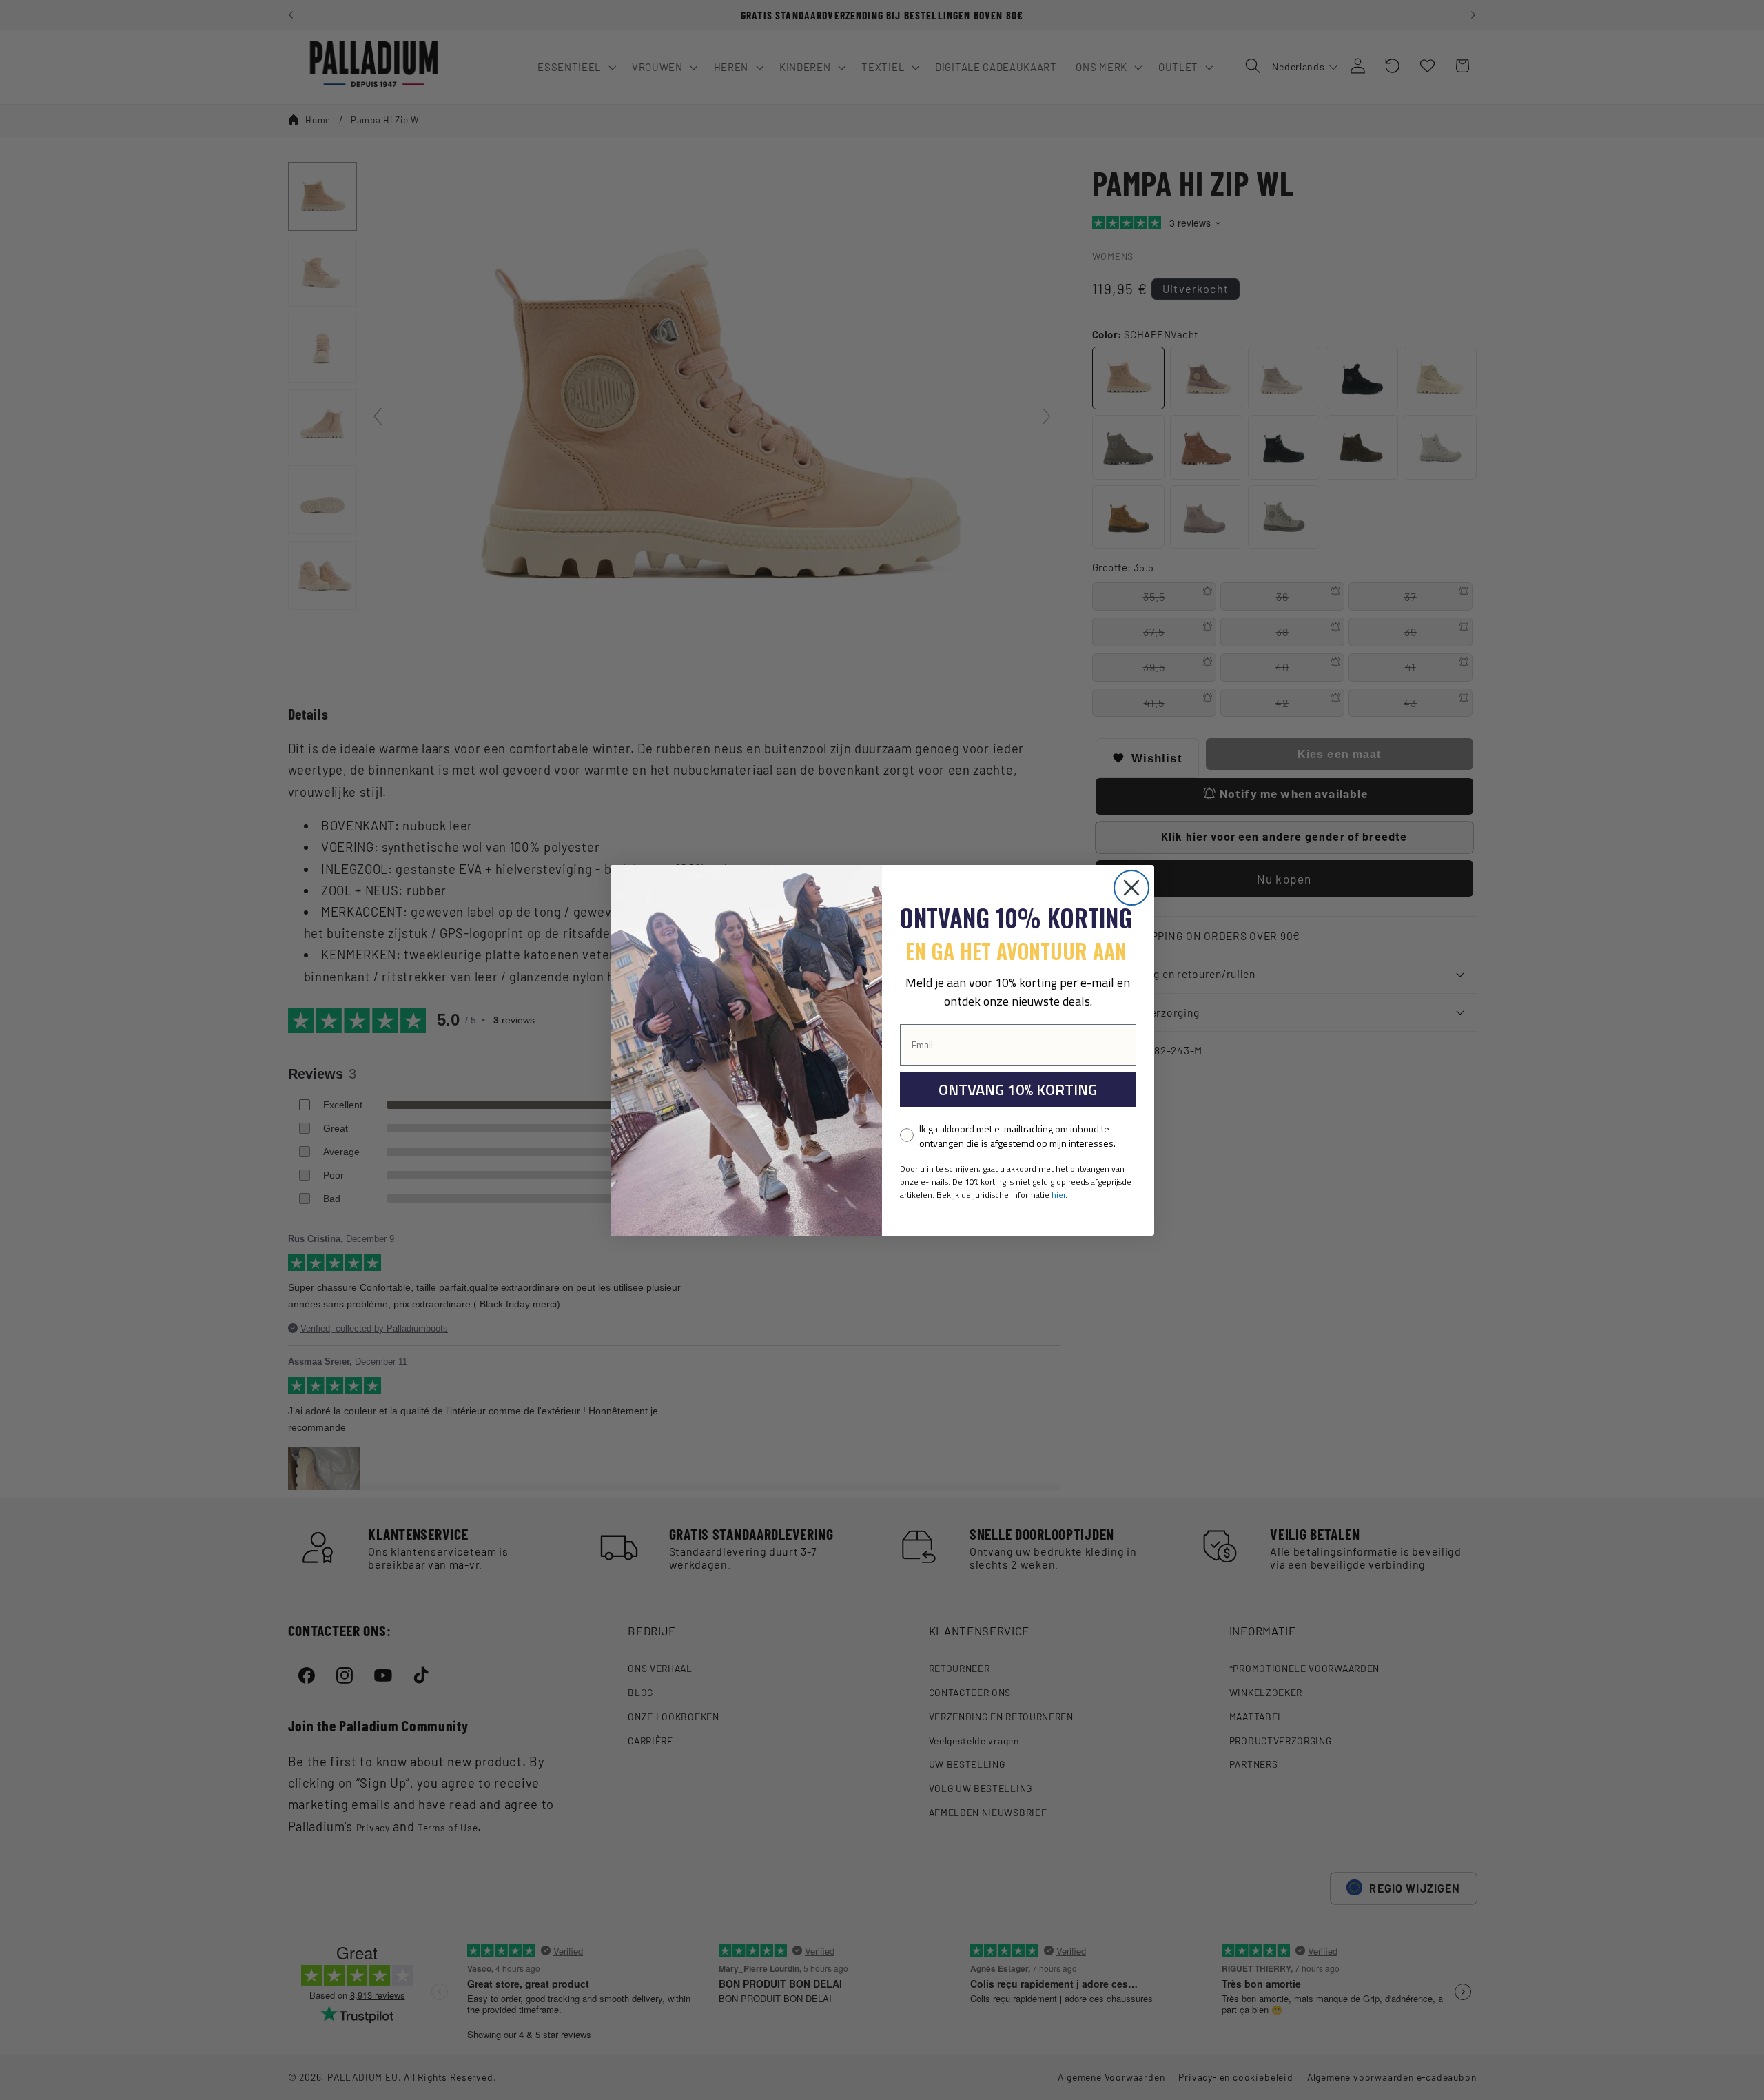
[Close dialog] (1131, 888)
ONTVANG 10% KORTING (1018, 1090)
